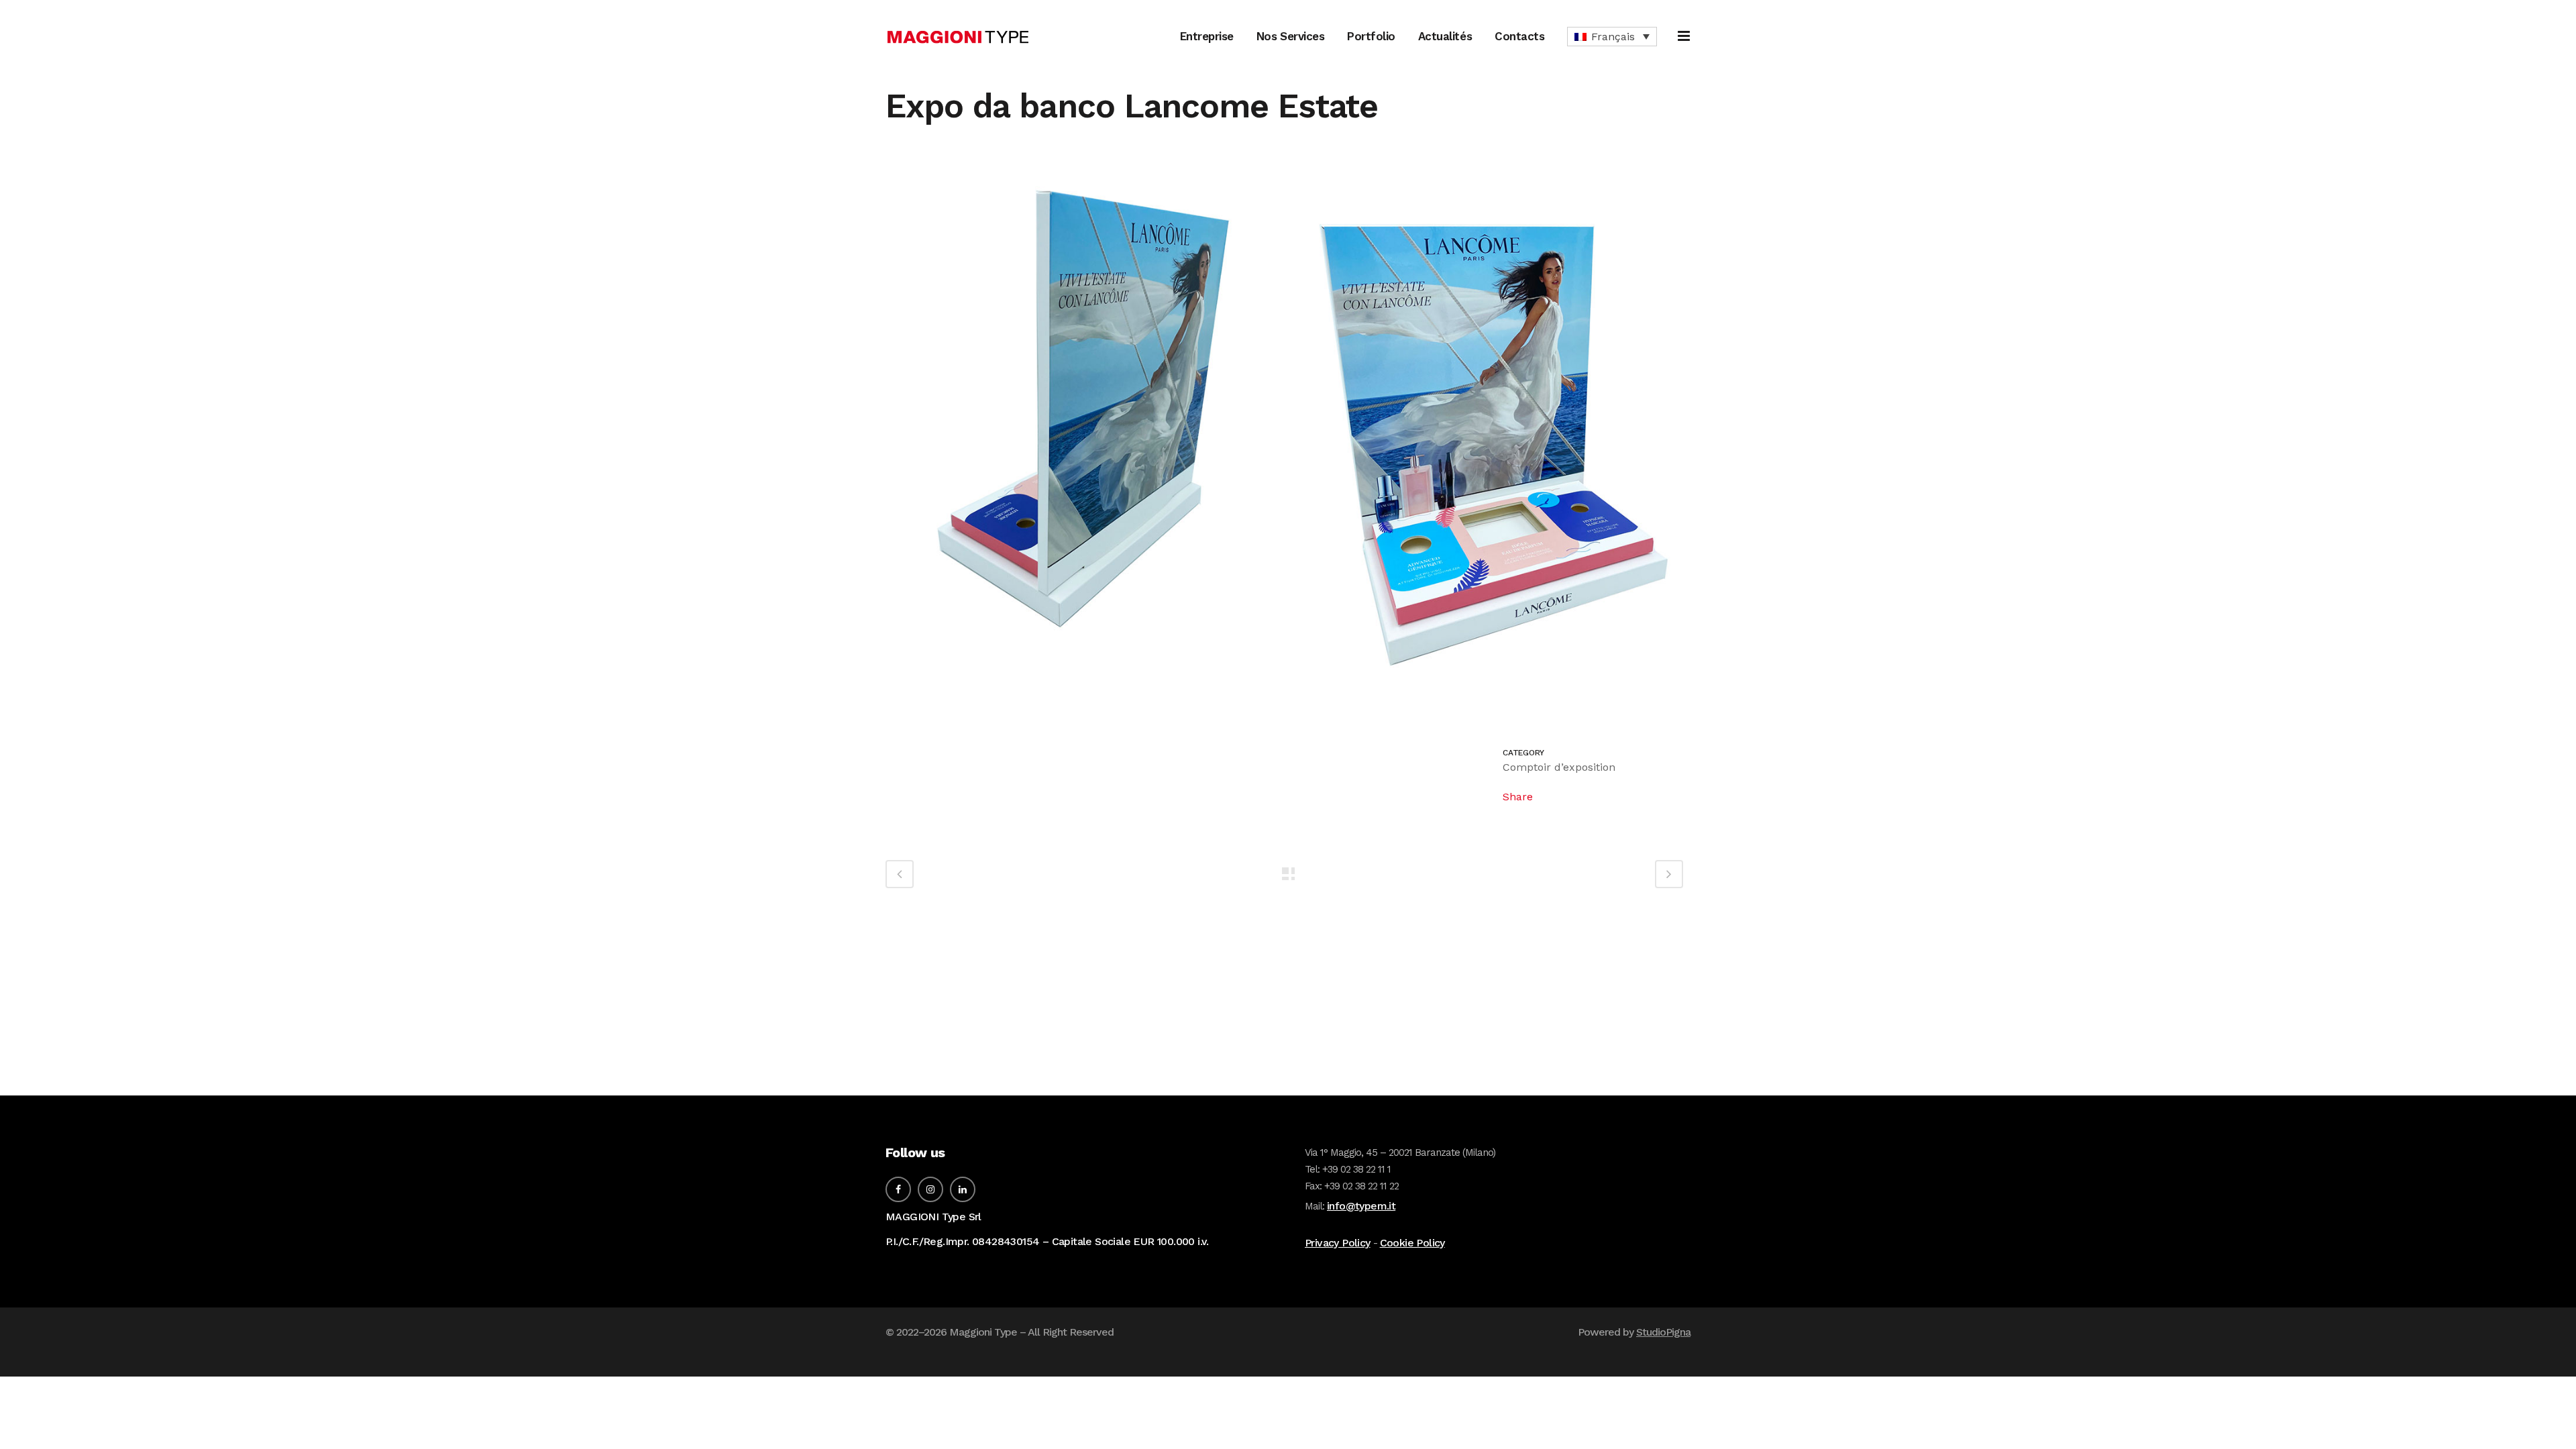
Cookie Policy (1412, 1243)
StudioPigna (1663, 1332)
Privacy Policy (1338, 1243)
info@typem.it (1361, 1206)
